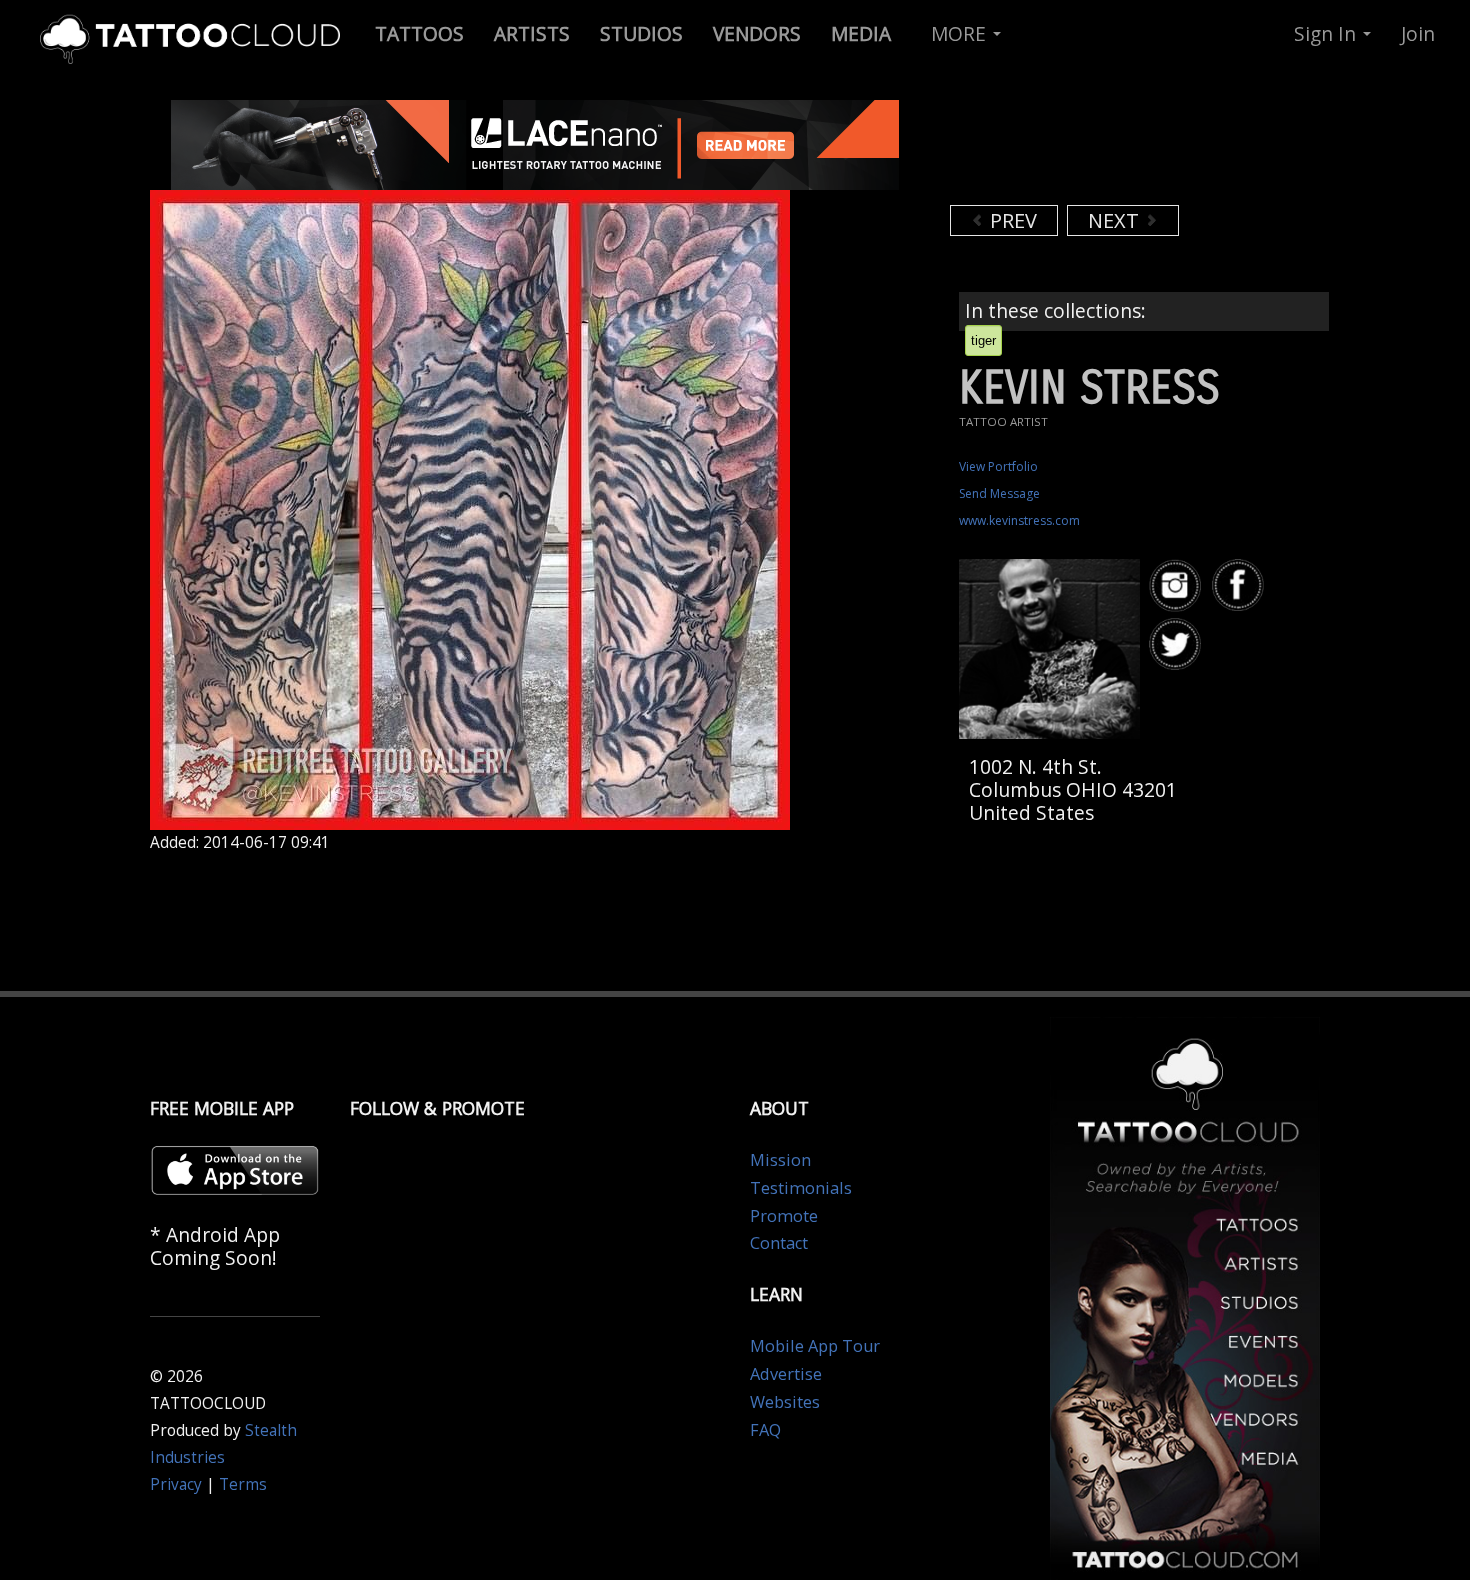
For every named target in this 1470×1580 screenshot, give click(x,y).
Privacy (176, 1484)
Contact (779, 1243)
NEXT (1116, 220)
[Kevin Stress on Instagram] (1178, 585)
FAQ (765, 1430)
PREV (1011, 220)
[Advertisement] (1110, 150)
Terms (243, 1484)
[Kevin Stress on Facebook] (1241, 585)
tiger (983, 340)
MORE (961, 33)
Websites (785, 1402)
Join (1418, 33)
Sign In (1327, 33)
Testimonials (801, 1188)
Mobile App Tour (815, 1346)
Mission (780, 1160)
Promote (784, 1216)
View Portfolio (998, 466)
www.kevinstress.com (1019, 520)
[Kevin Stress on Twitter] (1178, 644)
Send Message (999, 493)
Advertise (786, 1374)
